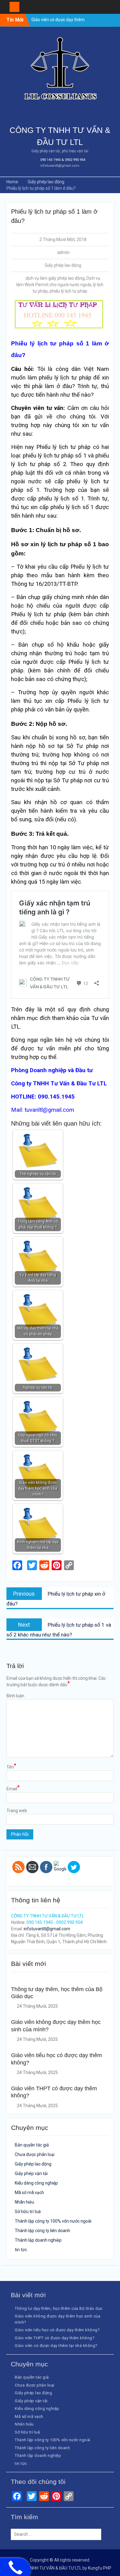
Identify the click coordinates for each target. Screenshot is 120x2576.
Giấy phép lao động (63, 265)
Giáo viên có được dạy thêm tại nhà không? (56, 2346)
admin (63, 252)
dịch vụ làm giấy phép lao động (55, 278)
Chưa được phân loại (35, 2154)
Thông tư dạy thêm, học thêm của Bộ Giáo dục (59, 2308)
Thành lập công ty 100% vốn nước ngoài (53, 2221)
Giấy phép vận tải (31, 2173)
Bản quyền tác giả (32, 2145)
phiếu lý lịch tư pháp (68, 291)
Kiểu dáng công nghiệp (36, 2183)
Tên (11, 1767)
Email (13, 1788)
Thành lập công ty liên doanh (42, 2231)
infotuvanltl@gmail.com (60, 166)
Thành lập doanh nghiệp (38, 2240)
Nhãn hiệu (24, 2202)
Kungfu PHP (100, 2568)
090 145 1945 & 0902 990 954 (63, 160)
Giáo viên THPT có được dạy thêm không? (55, 2338)
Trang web (17, 1811)
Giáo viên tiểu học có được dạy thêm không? (57, 2330)
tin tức (21, 2250)
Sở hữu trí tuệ (28, 2212)
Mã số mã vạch (29, 2193)
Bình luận (15, 1696)
